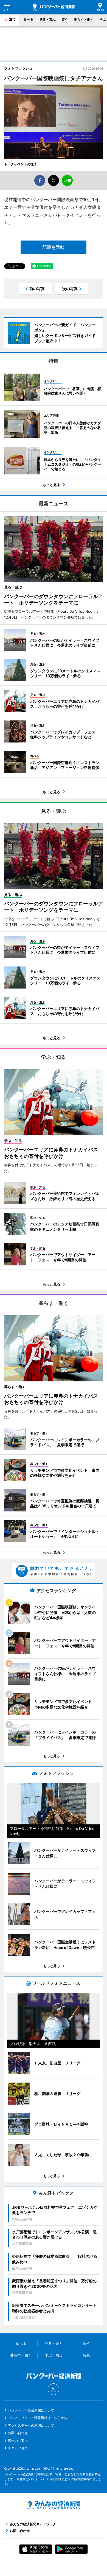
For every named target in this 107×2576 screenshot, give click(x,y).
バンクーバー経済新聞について (31, 2410)
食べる (29, 19)
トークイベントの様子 (21, 164)
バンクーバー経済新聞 (54, 7)
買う (65, 19)
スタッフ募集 (18, 2448)
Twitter (54, 2389)
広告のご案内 (18, 2441)
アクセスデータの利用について (31, 2425)
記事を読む (54, 247)
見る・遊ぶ (47, 19)
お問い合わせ (18, 2433)
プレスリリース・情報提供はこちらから (38, 2418)
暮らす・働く (84, 19)
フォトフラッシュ (18, 68)
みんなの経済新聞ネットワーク (54, 2505)
